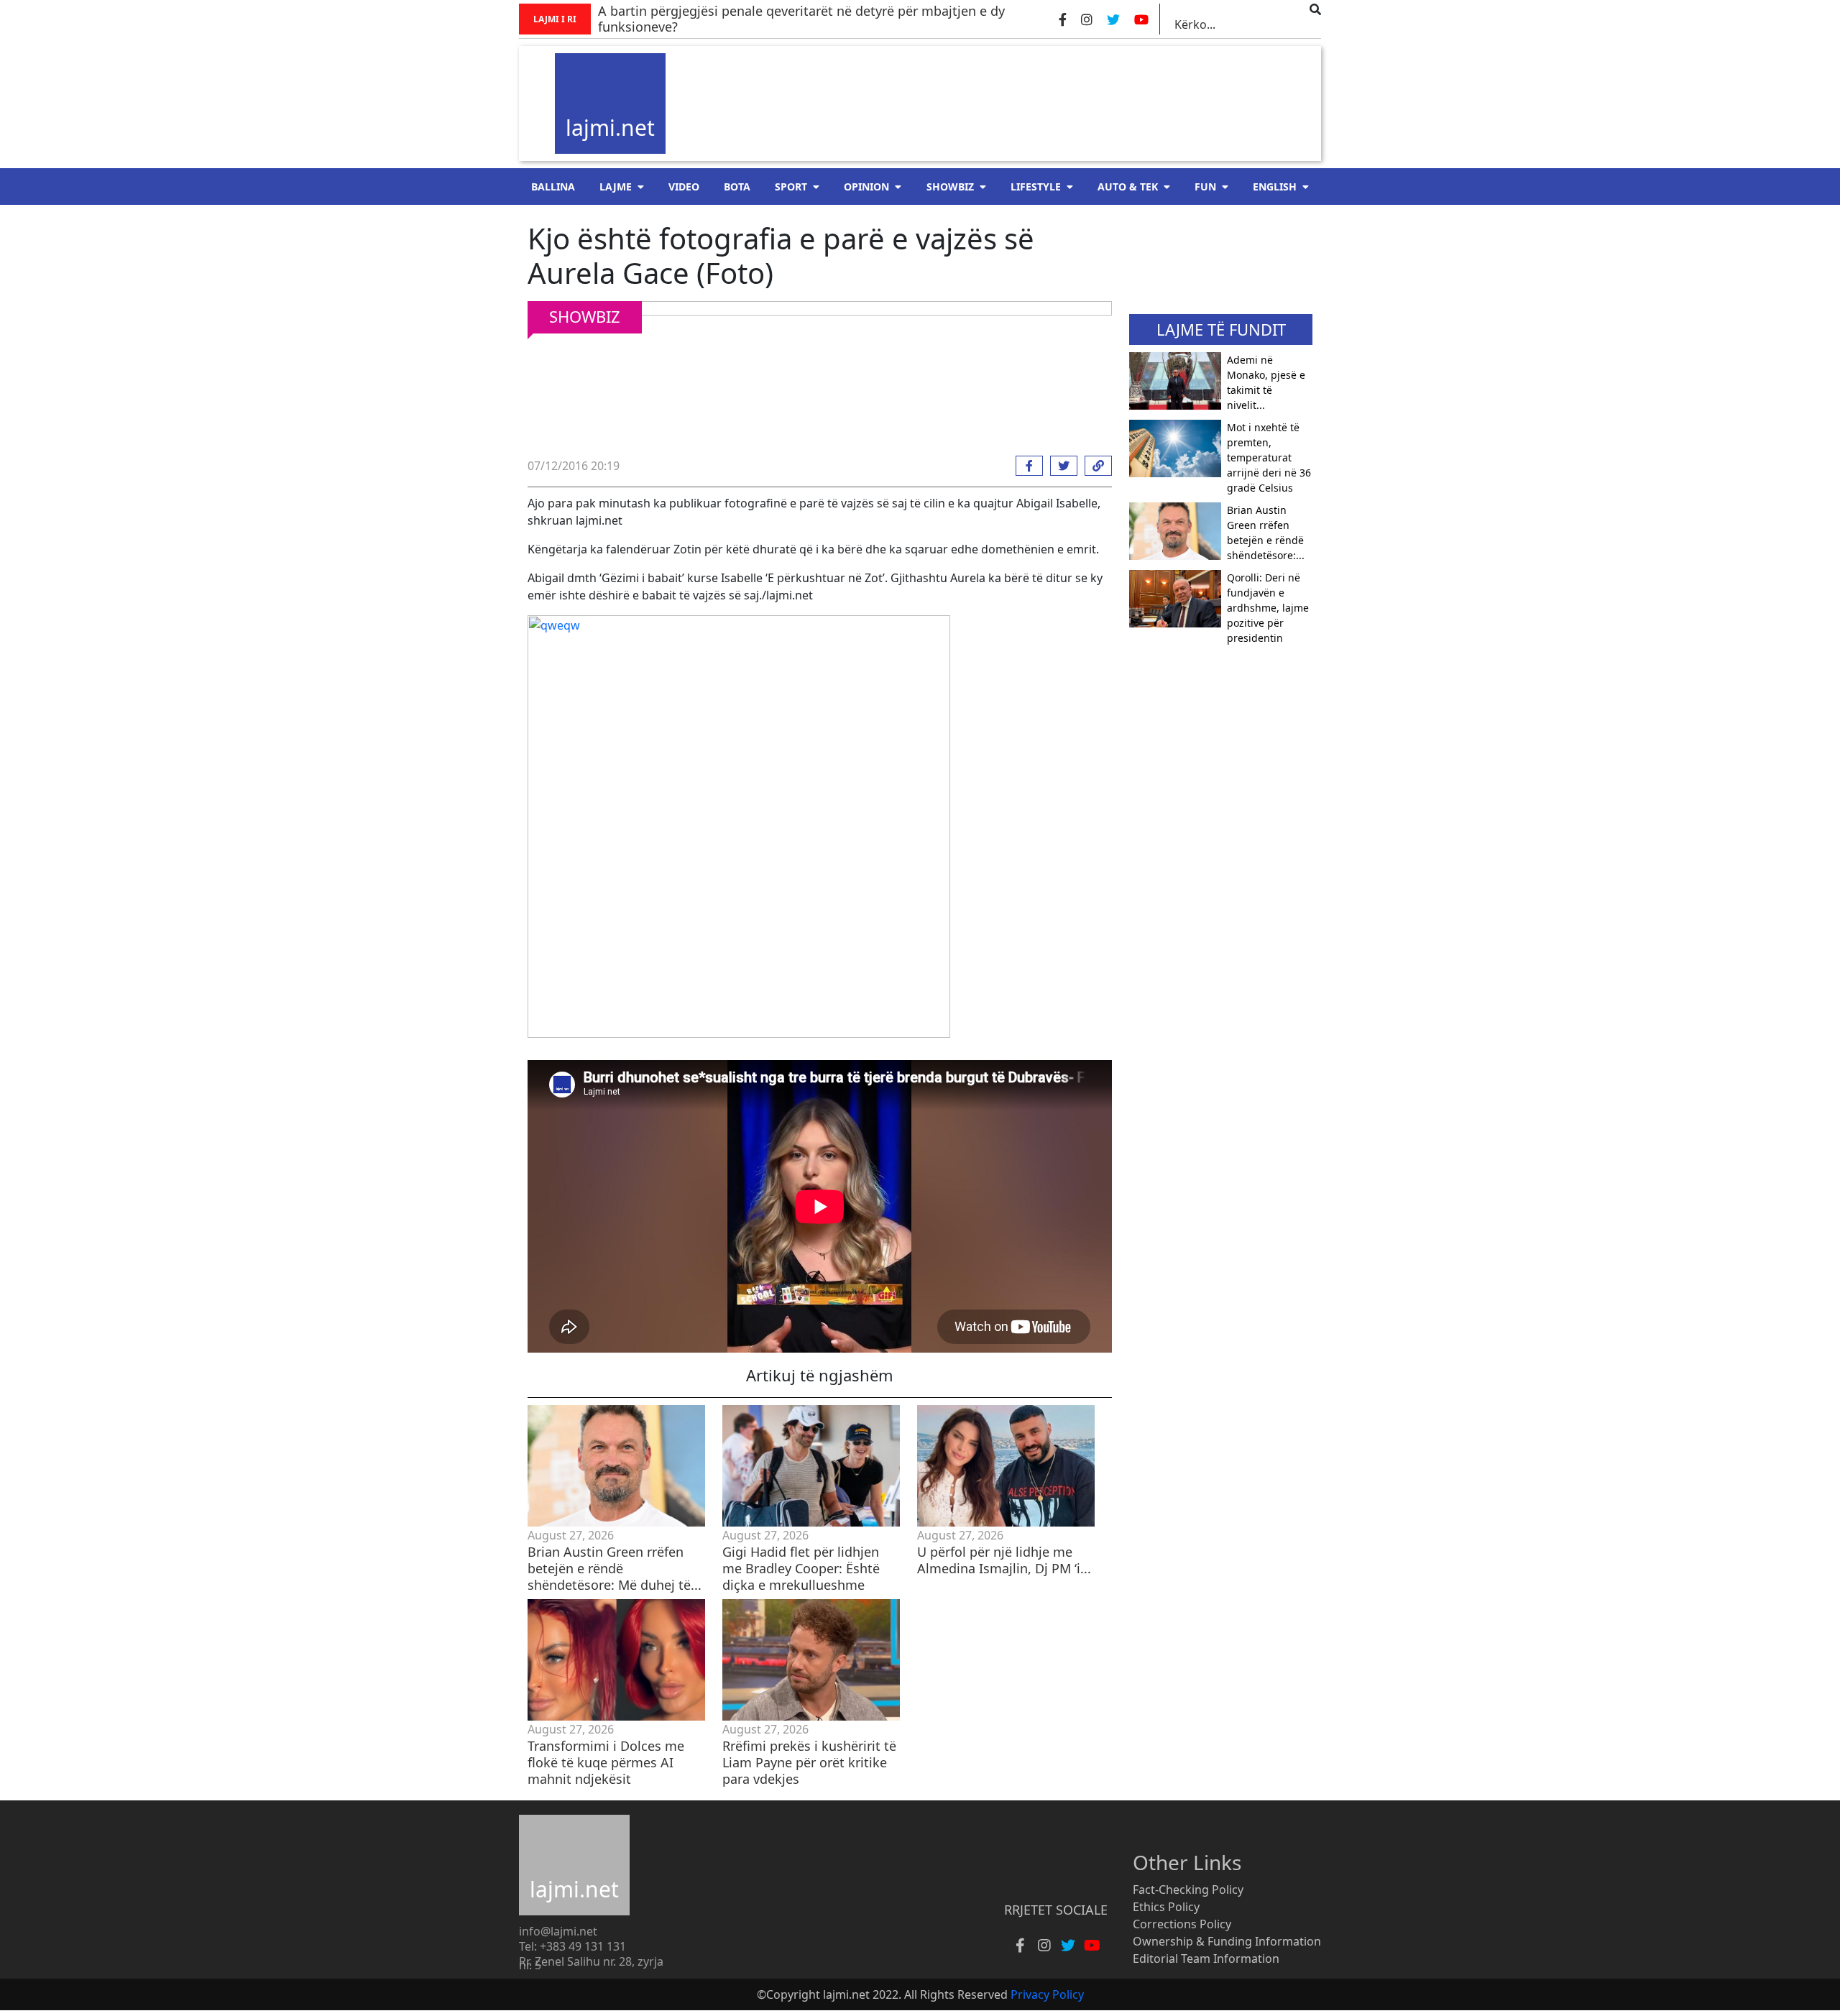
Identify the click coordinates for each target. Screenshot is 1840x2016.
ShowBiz (950, 187)
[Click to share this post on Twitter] (1060, 466)
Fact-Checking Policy (1188, 1890)
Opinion (866, 187)
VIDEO (684, 187)
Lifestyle (1036, 187)
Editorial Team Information (1206, 1959)
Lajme (616, 187)
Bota (737, 187)
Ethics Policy (1166, 1907)
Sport (791, 187)
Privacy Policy (1047, 1994)
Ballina (553, 187)
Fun (1205, 187)
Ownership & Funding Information (1227, 1941)
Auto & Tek (1128, 187)
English (1275, 187)
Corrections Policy (1182, 1924)
